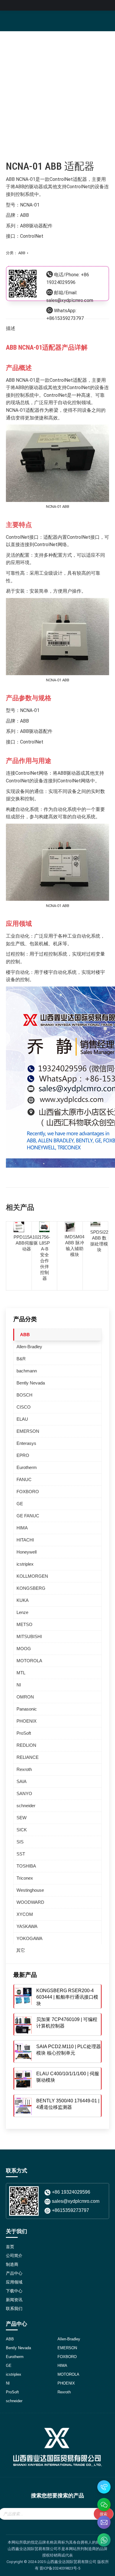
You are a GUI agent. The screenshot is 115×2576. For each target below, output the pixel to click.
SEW (22, 1818)
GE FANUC (28, 1516)
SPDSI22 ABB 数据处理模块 (99, 1241)
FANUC (24, 1479)
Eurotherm (27, 1467)
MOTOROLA (29, 1661)
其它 (21, 1950)
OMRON (25, 1697)
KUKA (23, 1600)
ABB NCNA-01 (21, 179)
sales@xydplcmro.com (70, 300)
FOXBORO (28, 1492)
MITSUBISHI (29, 1636)
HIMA (22, 1528)
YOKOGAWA (29, 1938)
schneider (26, 1806)
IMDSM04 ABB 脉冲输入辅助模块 (74, 1246)
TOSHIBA (26, 1866)
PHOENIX (27, 1721)
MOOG (24, 1649)
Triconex (25, 1878)
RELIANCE (28, 1757)
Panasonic (27, 1709)
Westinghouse (30, 1890)
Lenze (22, 1612)
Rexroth (24, 1769)
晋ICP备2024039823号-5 (60, 2568)
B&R (21, 1359)
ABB (22, 253)
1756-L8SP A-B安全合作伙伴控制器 (45, 1258)
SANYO (24, 1793)
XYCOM (25, 1914)
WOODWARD (30, 1902)
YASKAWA (27, 1926)
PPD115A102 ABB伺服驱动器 (27, 1243)
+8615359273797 (65, 318)
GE (20, 1504)
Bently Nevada (31, 1383)
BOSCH (24, 1395)
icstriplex (25, 1564)
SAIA (22, 1781)
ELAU (22, 1419)
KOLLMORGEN (32, 1576)
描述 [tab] (11, 328)
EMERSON (28, 1431)
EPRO (23, 1455)
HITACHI (25, 1540)
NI (19, 1685)
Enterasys (26, 1443)
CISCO (24, 1407)
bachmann (27, 1371)
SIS (20, 1842)
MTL (21, 1673)
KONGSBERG (31, 1588)
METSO (24, 1624)
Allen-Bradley (29, 1347)
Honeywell (27, 1552)
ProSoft (24, 1733)
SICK (22, 1830)
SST (21, 1854)
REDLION (26, 1745)
